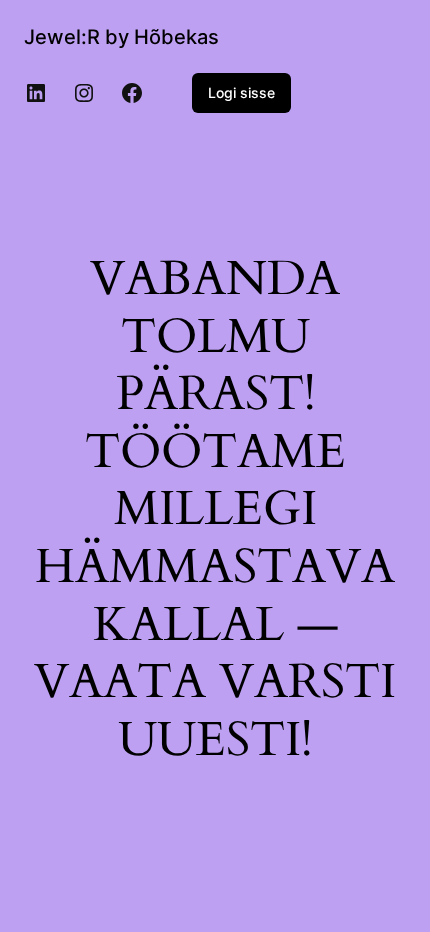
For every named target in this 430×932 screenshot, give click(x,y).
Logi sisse (241, 92)
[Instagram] (84, 93)
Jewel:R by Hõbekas (121, 37)
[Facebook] (132, 93)
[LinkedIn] (36, 93)
